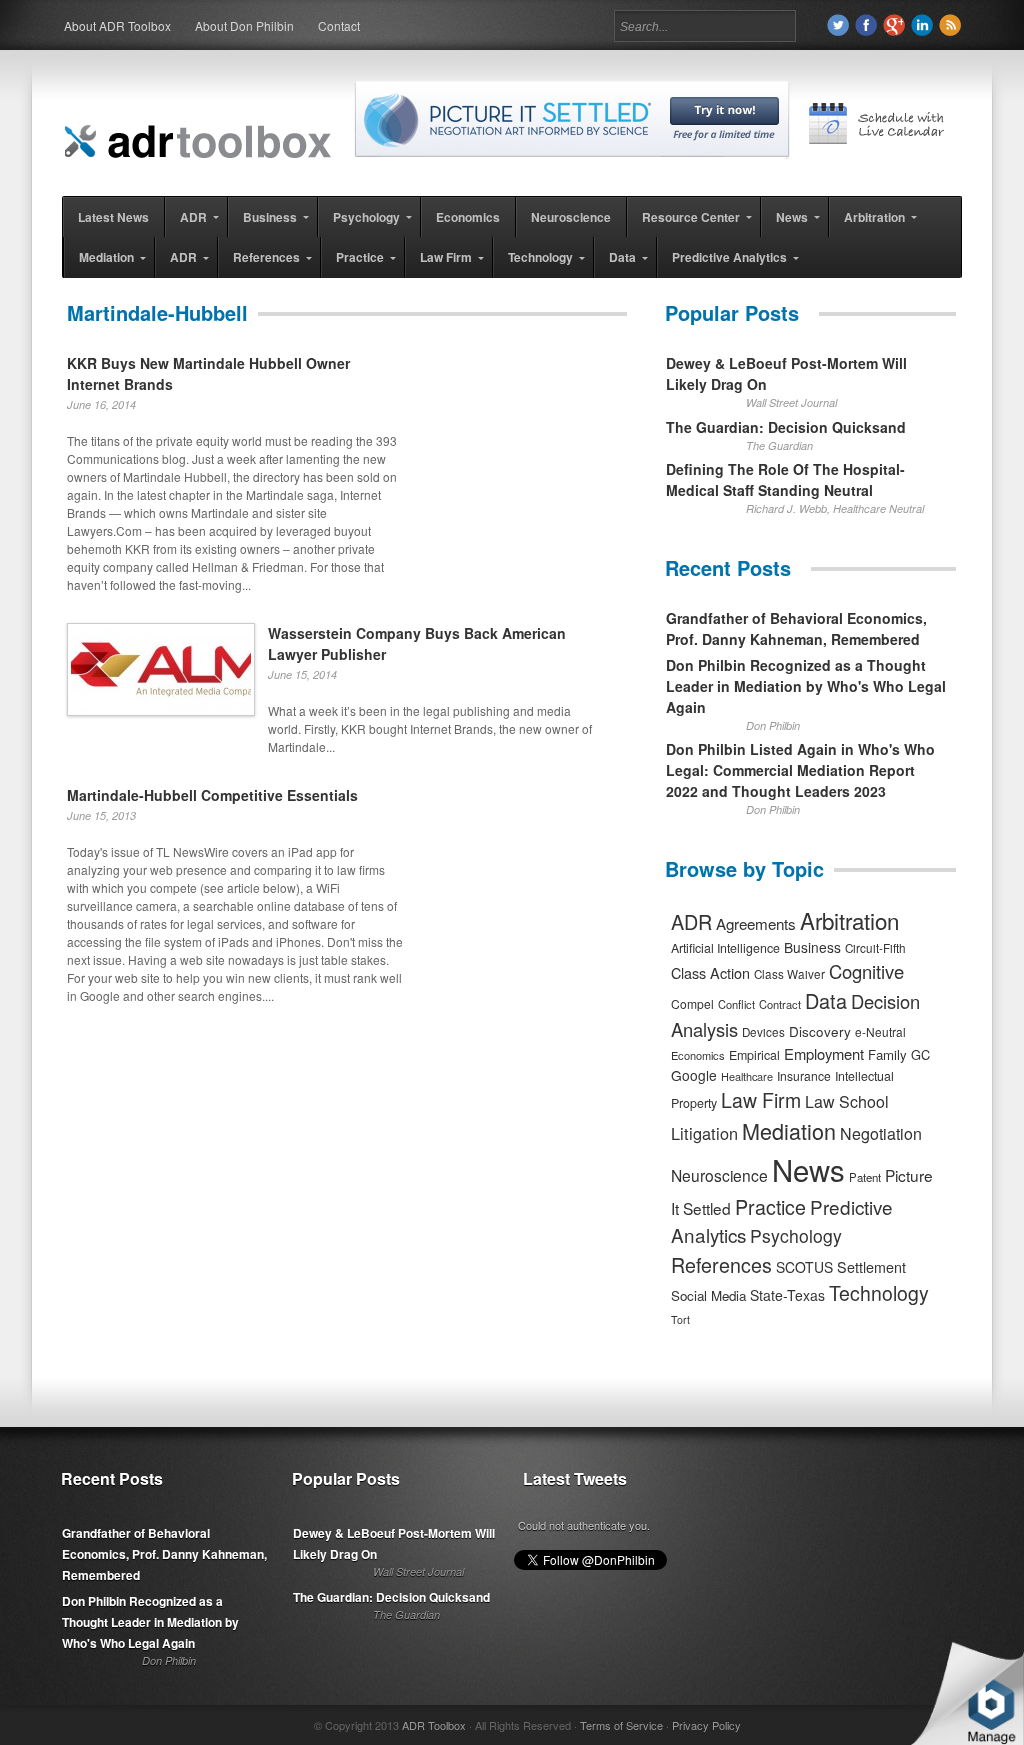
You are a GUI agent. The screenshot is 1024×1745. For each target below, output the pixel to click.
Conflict (736, 1004)
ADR (691, 921)
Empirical (754, 1055)
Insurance (804, 1075)
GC (920, 1054)
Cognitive (866, 971)
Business (812, 947)
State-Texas (787, 1295)
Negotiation (881, 1133)
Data (826, 1000)
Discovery (820, 1031)
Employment (824, 1053)
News (808, 1169)
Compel (692, 1003)
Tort (680, 1319)
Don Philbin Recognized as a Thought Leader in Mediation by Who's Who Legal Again (806, 686)
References (721, 1264)
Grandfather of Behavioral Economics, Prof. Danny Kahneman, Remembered (796, 628)
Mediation (789, 1130)
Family (887, 1054)
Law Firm (761, 1100)
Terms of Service (621, 1725)
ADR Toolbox (434, 1725)
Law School (847, 1101)
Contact (339, 25)
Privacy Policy (706, 1725)
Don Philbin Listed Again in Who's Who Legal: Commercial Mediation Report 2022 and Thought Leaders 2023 (800, 770)
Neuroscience (719, 1175)
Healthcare (747, 1076)
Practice (770, 1206)
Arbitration (849, 920)
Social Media (708, 1295)
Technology (879, 1293)
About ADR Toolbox (117, 25)
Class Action (710, 972)
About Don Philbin (244, 25)
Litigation (704, 1133)
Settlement (871, 1267)
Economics (698, 1055)
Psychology (796, 1235)
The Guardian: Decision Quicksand (786, 427)
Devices (763, 1032)
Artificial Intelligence (725, 948)
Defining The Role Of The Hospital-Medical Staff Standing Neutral (785, 479)
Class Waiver (789, 974)
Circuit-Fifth (875, 948)
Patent (865, 1177)
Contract (780, 1004)
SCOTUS (804, 1267)
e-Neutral (880, 1031)
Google (694, 1075)
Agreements (756, 923)
